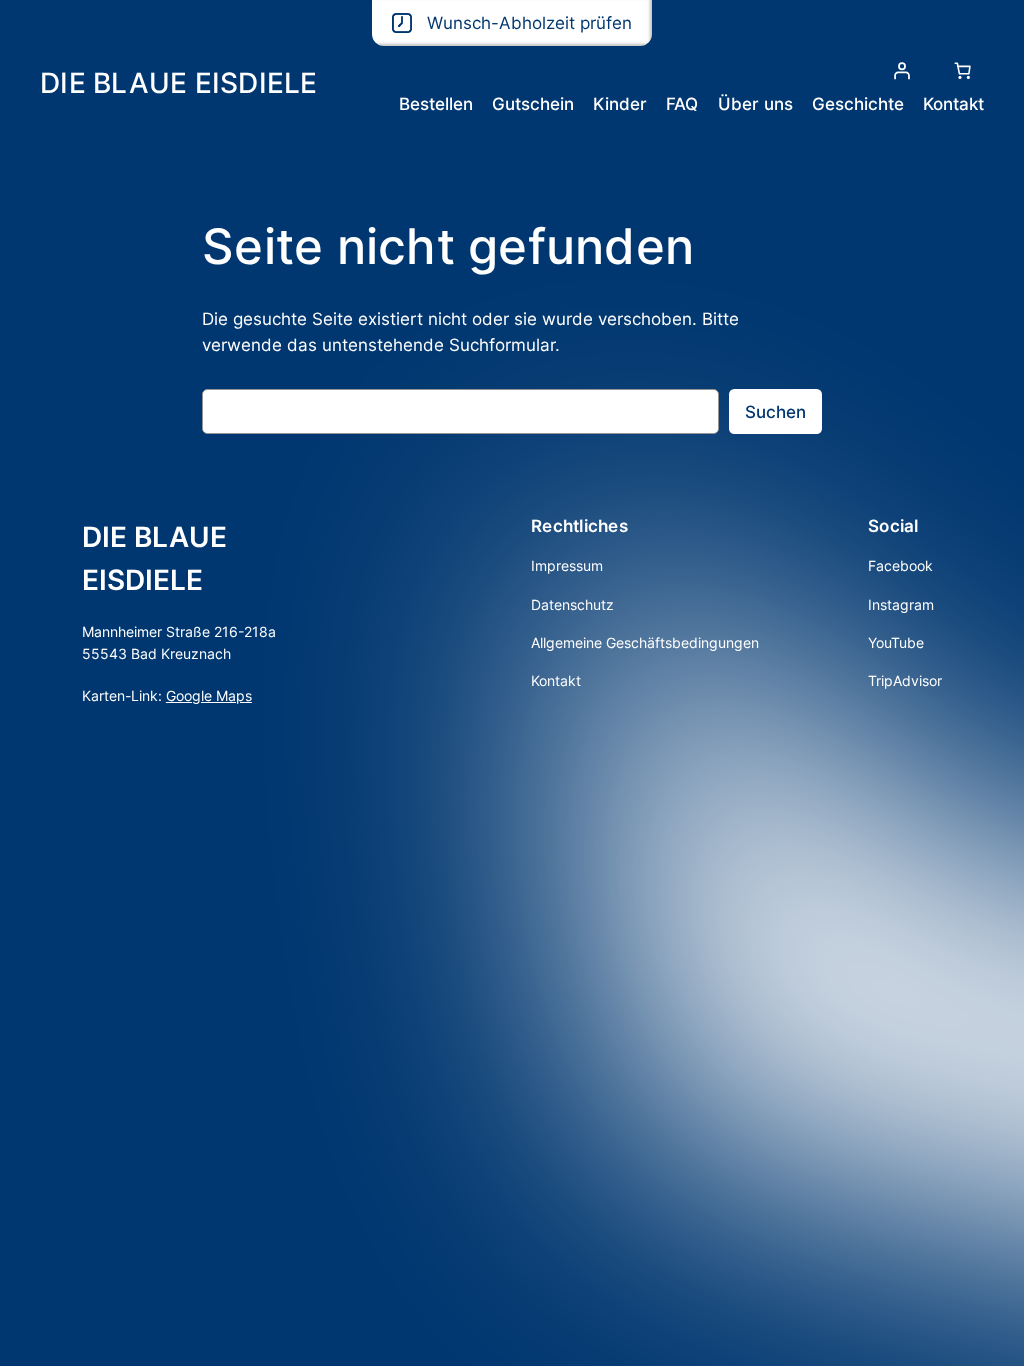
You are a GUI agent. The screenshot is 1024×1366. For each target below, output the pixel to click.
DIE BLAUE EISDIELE (179, 83)
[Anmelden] (902, 71)
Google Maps (209, 695)
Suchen (775, 412)
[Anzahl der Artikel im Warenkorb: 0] (963, 71)
